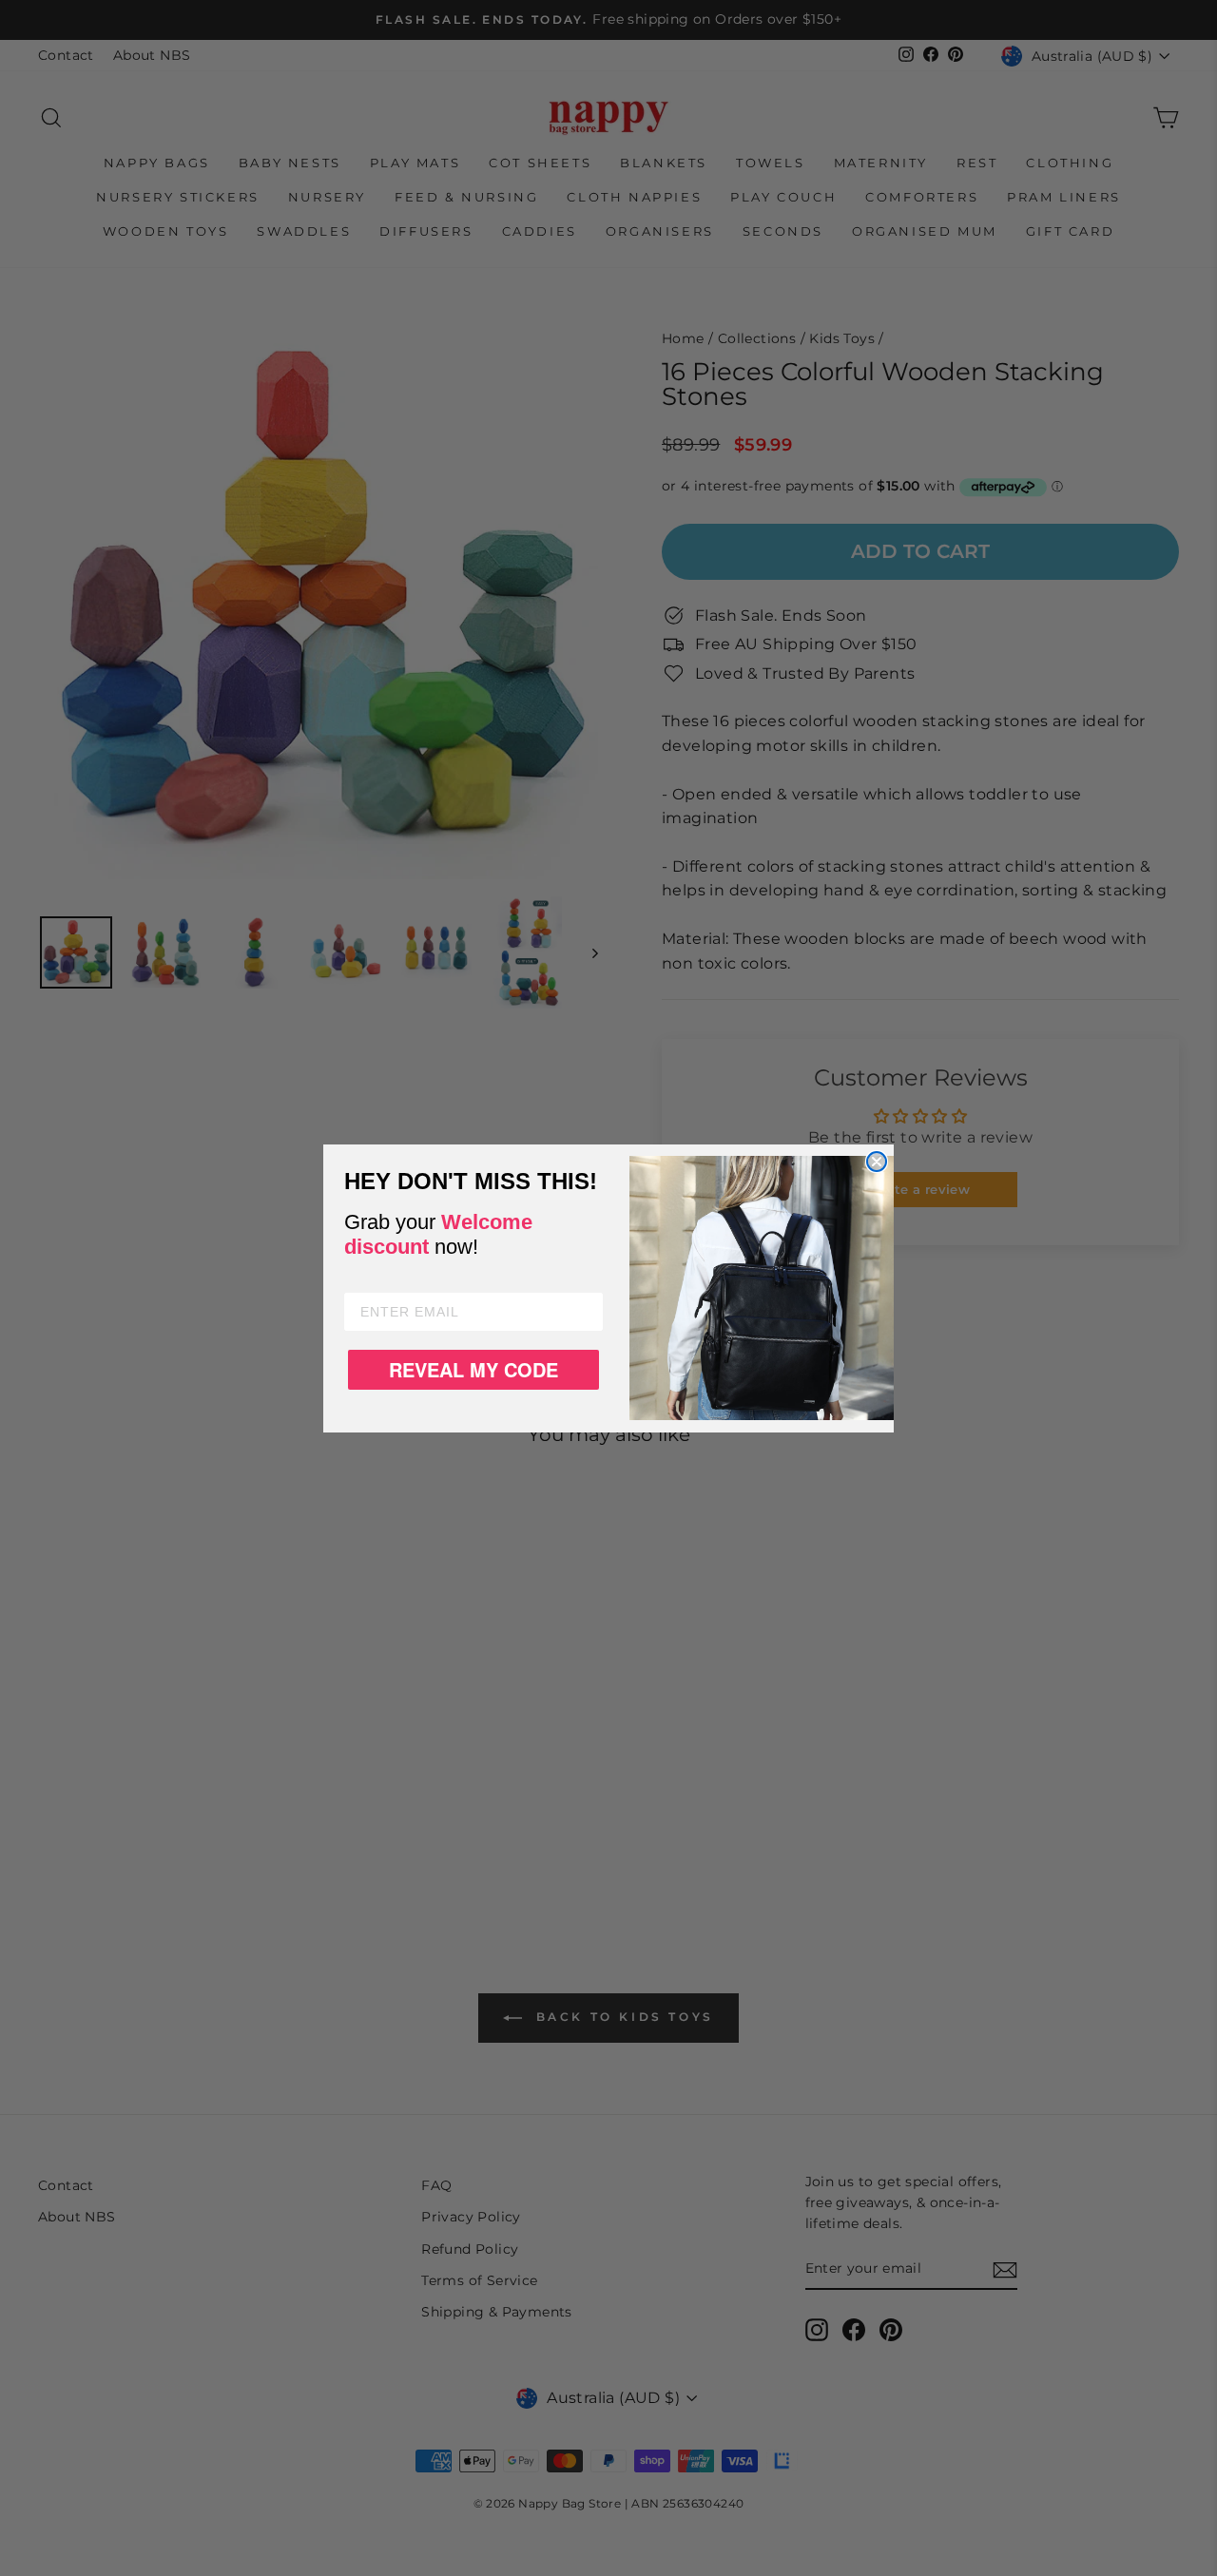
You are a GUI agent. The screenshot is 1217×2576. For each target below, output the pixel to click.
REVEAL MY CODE (473, 1369)
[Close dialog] (877, 1162)
